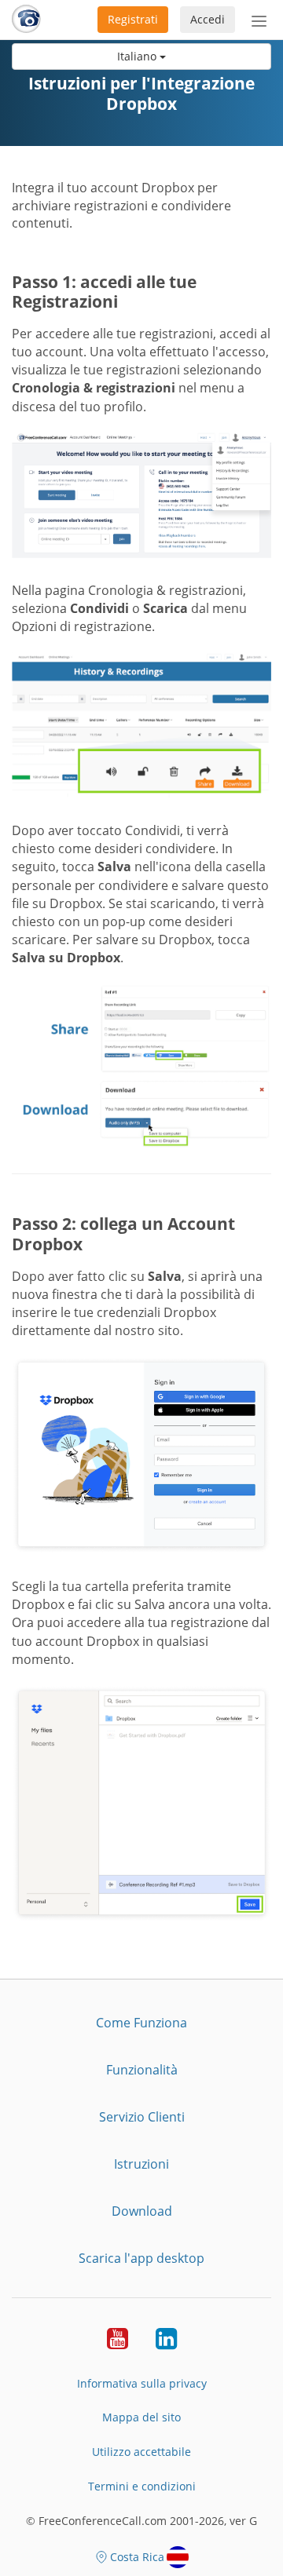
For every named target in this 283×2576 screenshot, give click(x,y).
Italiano (138, 56)
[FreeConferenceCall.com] (26, 20)
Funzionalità (142, 2070)
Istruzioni (141, 2164)
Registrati (133, 19)
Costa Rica (137, 2557)
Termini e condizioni (142, 2486)
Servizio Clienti (142, 2117)
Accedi (208, 19)
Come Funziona (141, 2023)
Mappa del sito (141, 2417)
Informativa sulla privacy (142, 2383)
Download (142, 2211)
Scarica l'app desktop (141, 2258)
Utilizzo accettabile (141, 2452)
